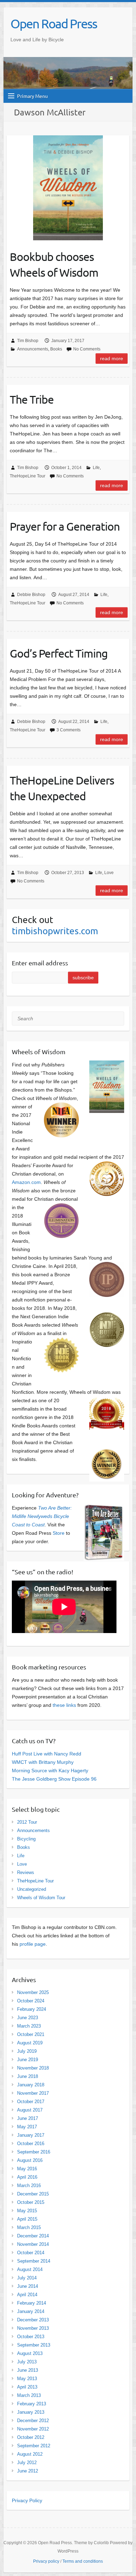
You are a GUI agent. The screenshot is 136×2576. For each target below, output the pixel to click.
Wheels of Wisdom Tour (41, 1898)
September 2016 (34, 2152)
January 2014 (31, 2311)
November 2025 (33, 1992)
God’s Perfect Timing (59, 653)
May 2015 (27, 2211)
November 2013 (33, 2328)
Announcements (33, 349)
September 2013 (34, 2345)
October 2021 (31, 2034)
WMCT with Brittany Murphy (43, 1762)
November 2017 (33, 2093)
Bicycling (26, 1839)
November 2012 (33, 2429)
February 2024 (32, 2009)
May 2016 (27, 2169)
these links (64, 1705)
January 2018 (31, 2085)
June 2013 (28, 2370)
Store (59, 1533)
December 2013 (33, 2320)
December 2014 (33, 2236)
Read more (112, 359)
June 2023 (28, 2018)
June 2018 (28, 2076)
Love (109, 873)
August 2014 (30, 2269)
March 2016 (29, 2185)
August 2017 (30, 2110)
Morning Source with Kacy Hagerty (50, 1770)
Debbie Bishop (31, 595)
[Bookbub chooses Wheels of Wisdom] (68, 188)
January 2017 (31, 2135)
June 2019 (28, 2060)
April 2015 (27, 2219)
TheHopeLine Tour (28, 476)
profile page (33, 1944)
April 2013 (27, 2387)
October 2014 (31, 2253)
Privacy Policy (27, 2500)
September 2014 (34, 2261)
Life (96, 468)
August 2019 (30, 2043)
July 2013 (27, 2362)
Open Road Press (54, 23)
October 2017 (31, 2102)
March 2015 (29, 2227)
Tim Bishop (28, 341)
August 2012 (30, 2454)
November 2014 (33, 2244)
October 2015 (31, 2202)
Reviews (26, 1872)
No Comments (87, 349)
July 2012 (27, 2463)
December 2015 (33, 2194)
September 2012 (34, 2446)
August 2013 (30, 2353)
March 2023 (29, 2026)
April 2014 (27, 2295)
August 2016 (30, 2160)
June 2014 (28, 2286)
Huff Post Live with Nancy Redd (47, 1754)
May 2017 (27, 2127)
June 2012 (28, 2471)
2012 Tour (27, 1822)
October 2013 (31, 2337)
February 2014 (32, 2303)
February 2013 (32, 2404)
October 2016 (31, 2144)
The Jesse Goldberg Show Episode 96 (54, 1779)
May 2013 (27, 2379)
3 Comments (69, 730)
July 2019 (27, 2051)
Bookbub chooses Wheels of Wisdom (54, 264)
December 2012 (33, 2421)
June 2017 (28, 2118)
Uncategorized (32, 1889)
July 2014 (27, 2278)
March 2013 (29, 2395)
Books (56, 349)
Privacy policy (46, 2561)
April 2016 (27, 2177)
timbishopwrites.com (55, 931)
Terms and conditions (83, 2561)
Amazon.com (26, 1182)
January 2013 (31, 2412)
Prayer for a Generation (65, 526)
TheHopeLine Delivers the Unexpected (62, 788)
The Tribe (32, 399)
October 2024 (31, 2001)
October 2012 (31, 2437)
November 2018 (33, 2068)
